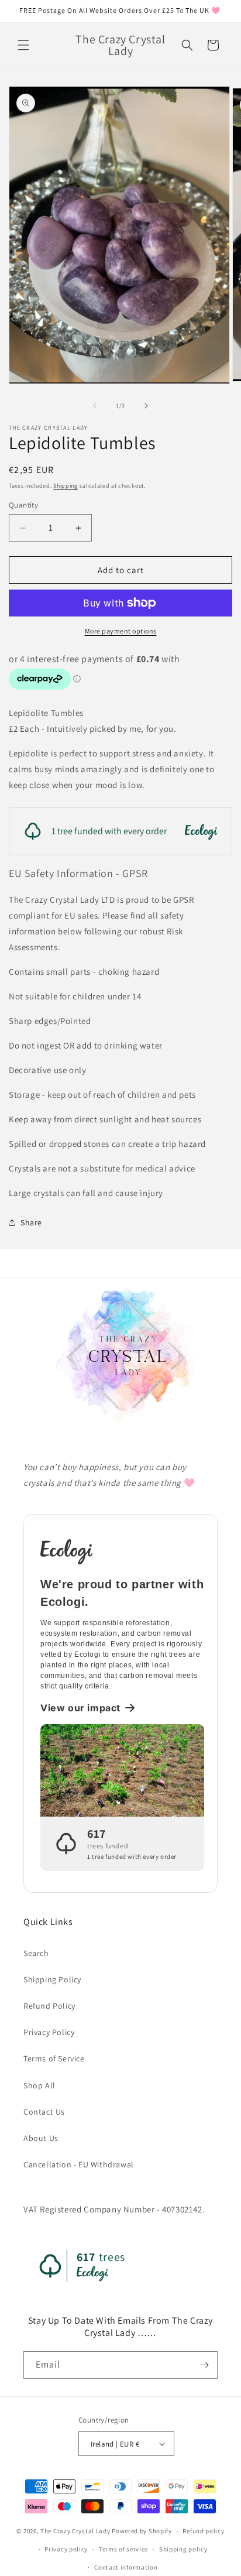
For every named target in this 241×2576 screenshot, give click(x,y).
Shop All (39, 2085)
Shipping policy (183, 2549)
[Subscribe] (204, 2365)
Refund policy (203, 2531)
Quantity (23, 505)
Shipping (66, 486)
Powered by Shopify (142, 2531)
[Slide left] (95, 406)
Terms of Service (54, 2058)
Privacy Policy (49, 2032)
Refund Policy (49, 2006)
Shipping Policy (52, 1979)
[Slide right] (146, 406)
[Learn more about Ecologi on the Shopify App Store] (122, 1551)
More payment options (121, 631)
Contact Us (44, 2112)
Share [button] (31, 1222)
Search (36, 1953)
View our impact (80, 1708)
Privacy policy (66, 2549)
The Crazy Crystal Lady (75, 2531)
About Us (41, 2138)
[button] (23, 45)
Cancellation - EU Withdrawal (79, 2164)
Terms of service (123, 2549)
